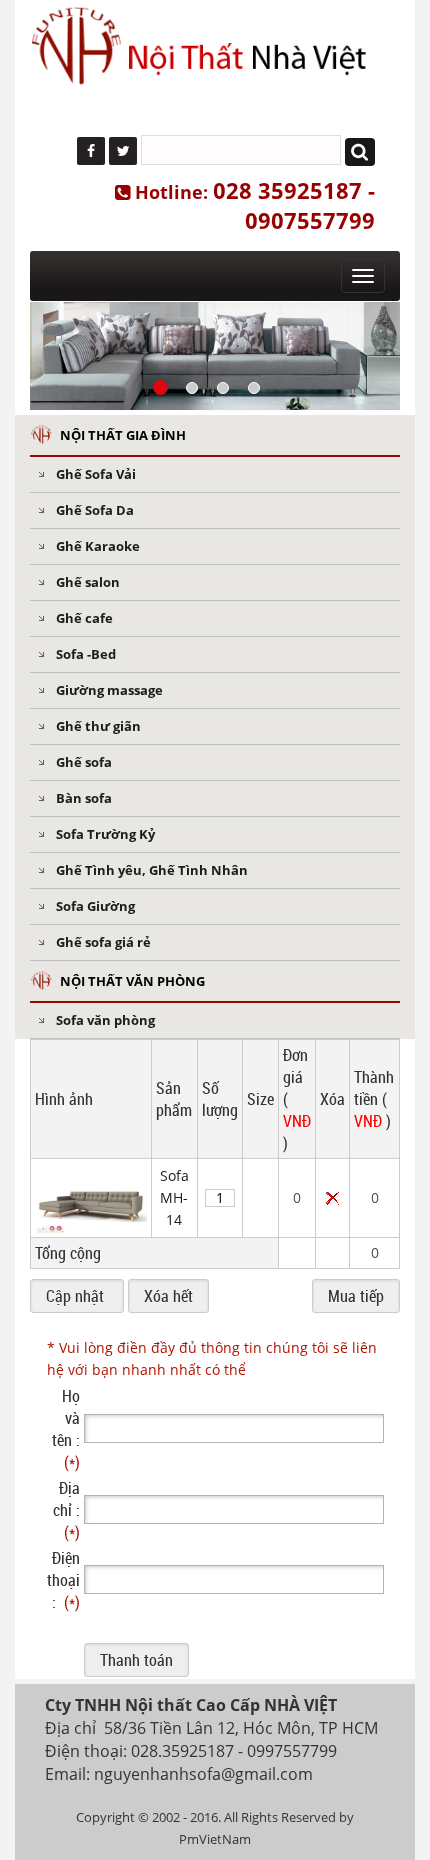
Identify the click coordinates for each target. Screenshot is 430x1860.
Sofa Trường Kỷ (105, 834)
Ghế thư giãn (98, 726)
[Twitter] (123, 151)
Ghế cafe (84, 618)
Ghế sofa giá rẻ (103, 942)
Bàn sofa (84, 798)
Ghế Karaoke (98, 546)
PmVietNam (215, 1839)
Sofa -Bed (86, 654)
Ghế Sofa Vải (96, 474)
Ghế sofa (84, 762)
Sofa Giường (95, 906)
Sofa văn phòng (105, 1020)
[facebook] (91, 151)
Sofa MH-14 (174, 1197)
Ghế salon (88, 582)
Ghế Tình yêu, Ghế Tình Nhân (152, 870)
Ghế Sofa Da (95, 510)
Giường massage (109, 690)
